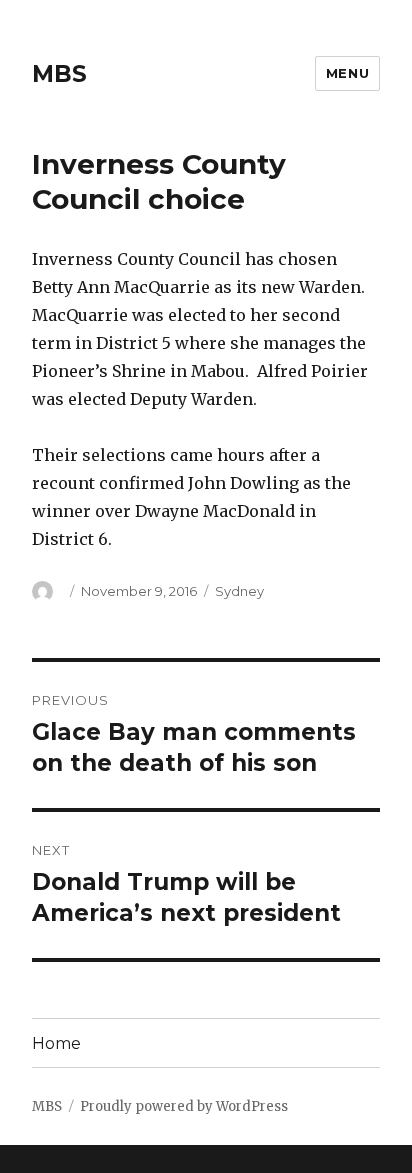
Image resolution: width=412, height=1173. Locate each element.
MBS (59, 74)
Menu (347, 73)
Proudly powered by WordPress (184, 1106)
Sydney (239, 591)
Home (56, 1043)
